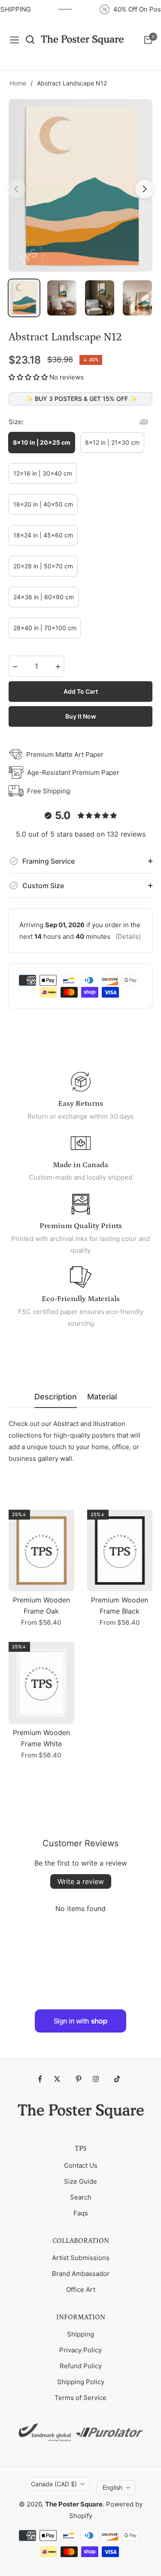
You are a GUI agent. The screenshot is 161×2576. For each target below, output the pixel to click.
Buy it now (81, 716)
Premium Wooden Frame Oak (41, 1605)
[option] (80, 185)
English (112, 2487)
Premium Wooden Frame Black (120, 1605)
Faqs (81, 2213)
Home (18, 83)
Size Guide (80, 2181)
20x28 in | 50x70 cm (43, 566)
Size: (16, 422)
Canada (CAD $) (54, 2484)
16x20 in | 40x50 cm (43, 504)
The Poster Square (74, 2504)
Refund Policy (81, 2366)
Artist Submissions (81, 2258)
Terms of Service (80, 2398)
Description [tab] (56, 1397)
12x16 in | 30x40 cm (43, 473)
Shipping (80, 2334)
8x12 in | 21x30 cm (112, 442)
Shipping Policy (81, 2382)
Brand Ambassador (81, 2274)
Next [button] (145, 189)
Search (81, 2197)
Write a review (81, 1881)
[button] (28, 377)
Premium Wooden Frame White (41, 1738)
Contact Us (81, 2165)
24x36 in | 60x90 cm (44, 597)
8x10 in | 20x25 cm (42, 442)
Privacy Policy (80, 2350)
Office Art (81, 2289)
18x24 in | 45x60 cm (43, 535)
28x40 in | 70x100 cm (45, 628)
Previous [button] (16, 189)
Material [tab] (102, 1397)
